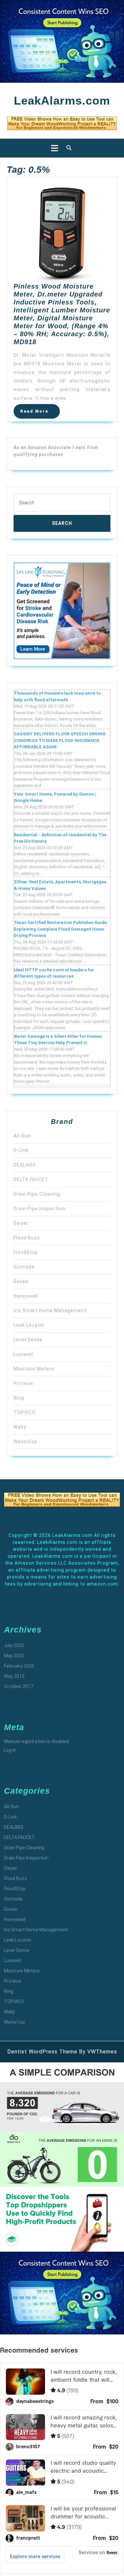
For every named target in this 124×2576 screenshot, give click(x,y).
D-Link (21, 1150)
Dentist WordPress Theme (42, 2052)
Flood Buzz (27, 1238)
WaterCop (25, 1442)
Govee (21, 1281)
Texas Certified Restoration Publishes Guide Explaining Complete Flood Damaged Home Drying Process (60, 929)
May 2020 (14, 1656)
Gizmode (24, 1267)
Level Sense (28, 1340)
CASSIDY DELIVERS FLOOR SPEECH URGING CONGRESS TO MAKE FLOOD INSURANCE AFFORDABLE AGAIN (60, 740)
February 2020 (19, 1666)
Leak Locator (29, 1325)
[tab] (53, 148)
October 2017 (19, 1686)
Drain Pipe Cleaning (37, 1194)
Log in (10, 1750)
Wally (20, 1427)
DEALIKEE (25, 1165)
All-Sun (22, 1136)
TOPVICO (25, 1412)
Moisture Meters (34, 1369)
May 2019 (14, 1676)
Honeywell (26, 1296)
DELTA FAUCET (31, 1179)
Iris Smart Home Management (50, 1311)
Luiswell (23, 1354)
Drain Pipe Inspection (39, 1209)
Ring (19, 1398)
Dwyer (21, 1223)
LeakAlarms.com (62, 100)
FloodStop (26, 1252)
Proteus (23, 1383)
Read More (40, 413)
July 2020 (14, 1645)
